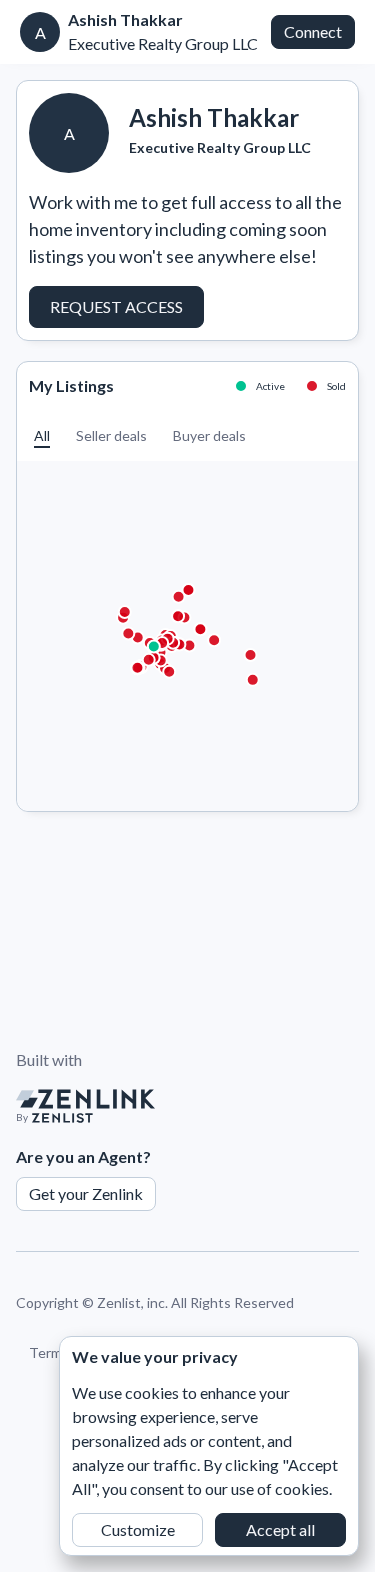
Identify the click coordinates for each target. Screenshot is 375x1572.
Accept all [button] (280, 1529)
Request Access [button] (116, 306)
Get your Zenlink (86, 1193)
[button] (42, 435)
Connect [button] (313, 31)
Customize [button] (138, 1529)
